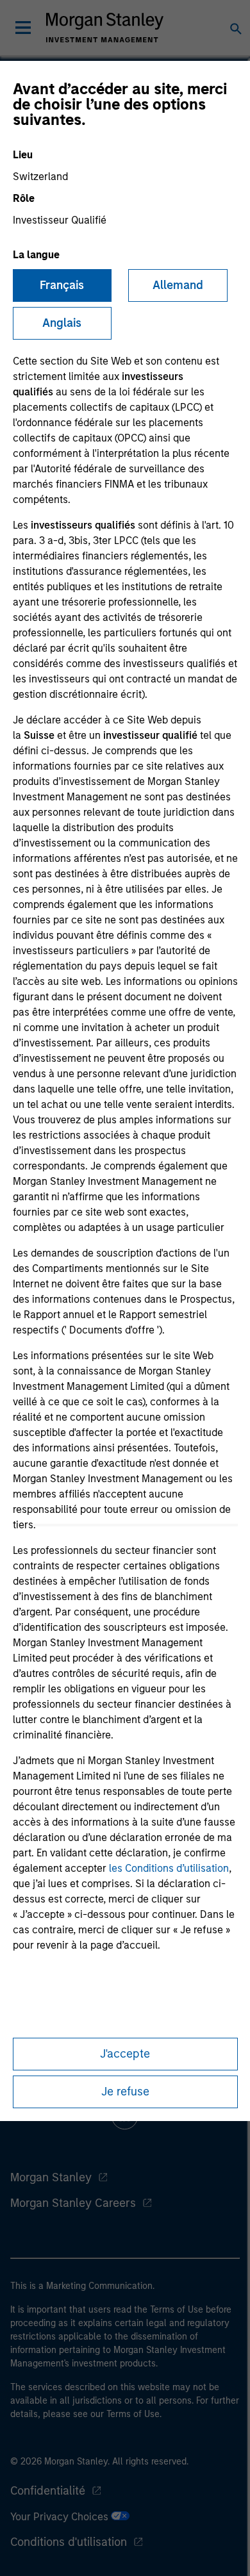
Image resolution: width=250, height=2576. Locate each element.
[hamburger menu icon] (23, 28)
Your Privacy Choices (61, 2517)
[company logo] (104, 28)
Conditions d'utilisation (69, 2542)
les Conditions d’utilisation (169, 1868)
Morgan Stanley (51, 2177)
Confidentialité (48, 2491)
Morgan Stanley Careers (73, 2203)
